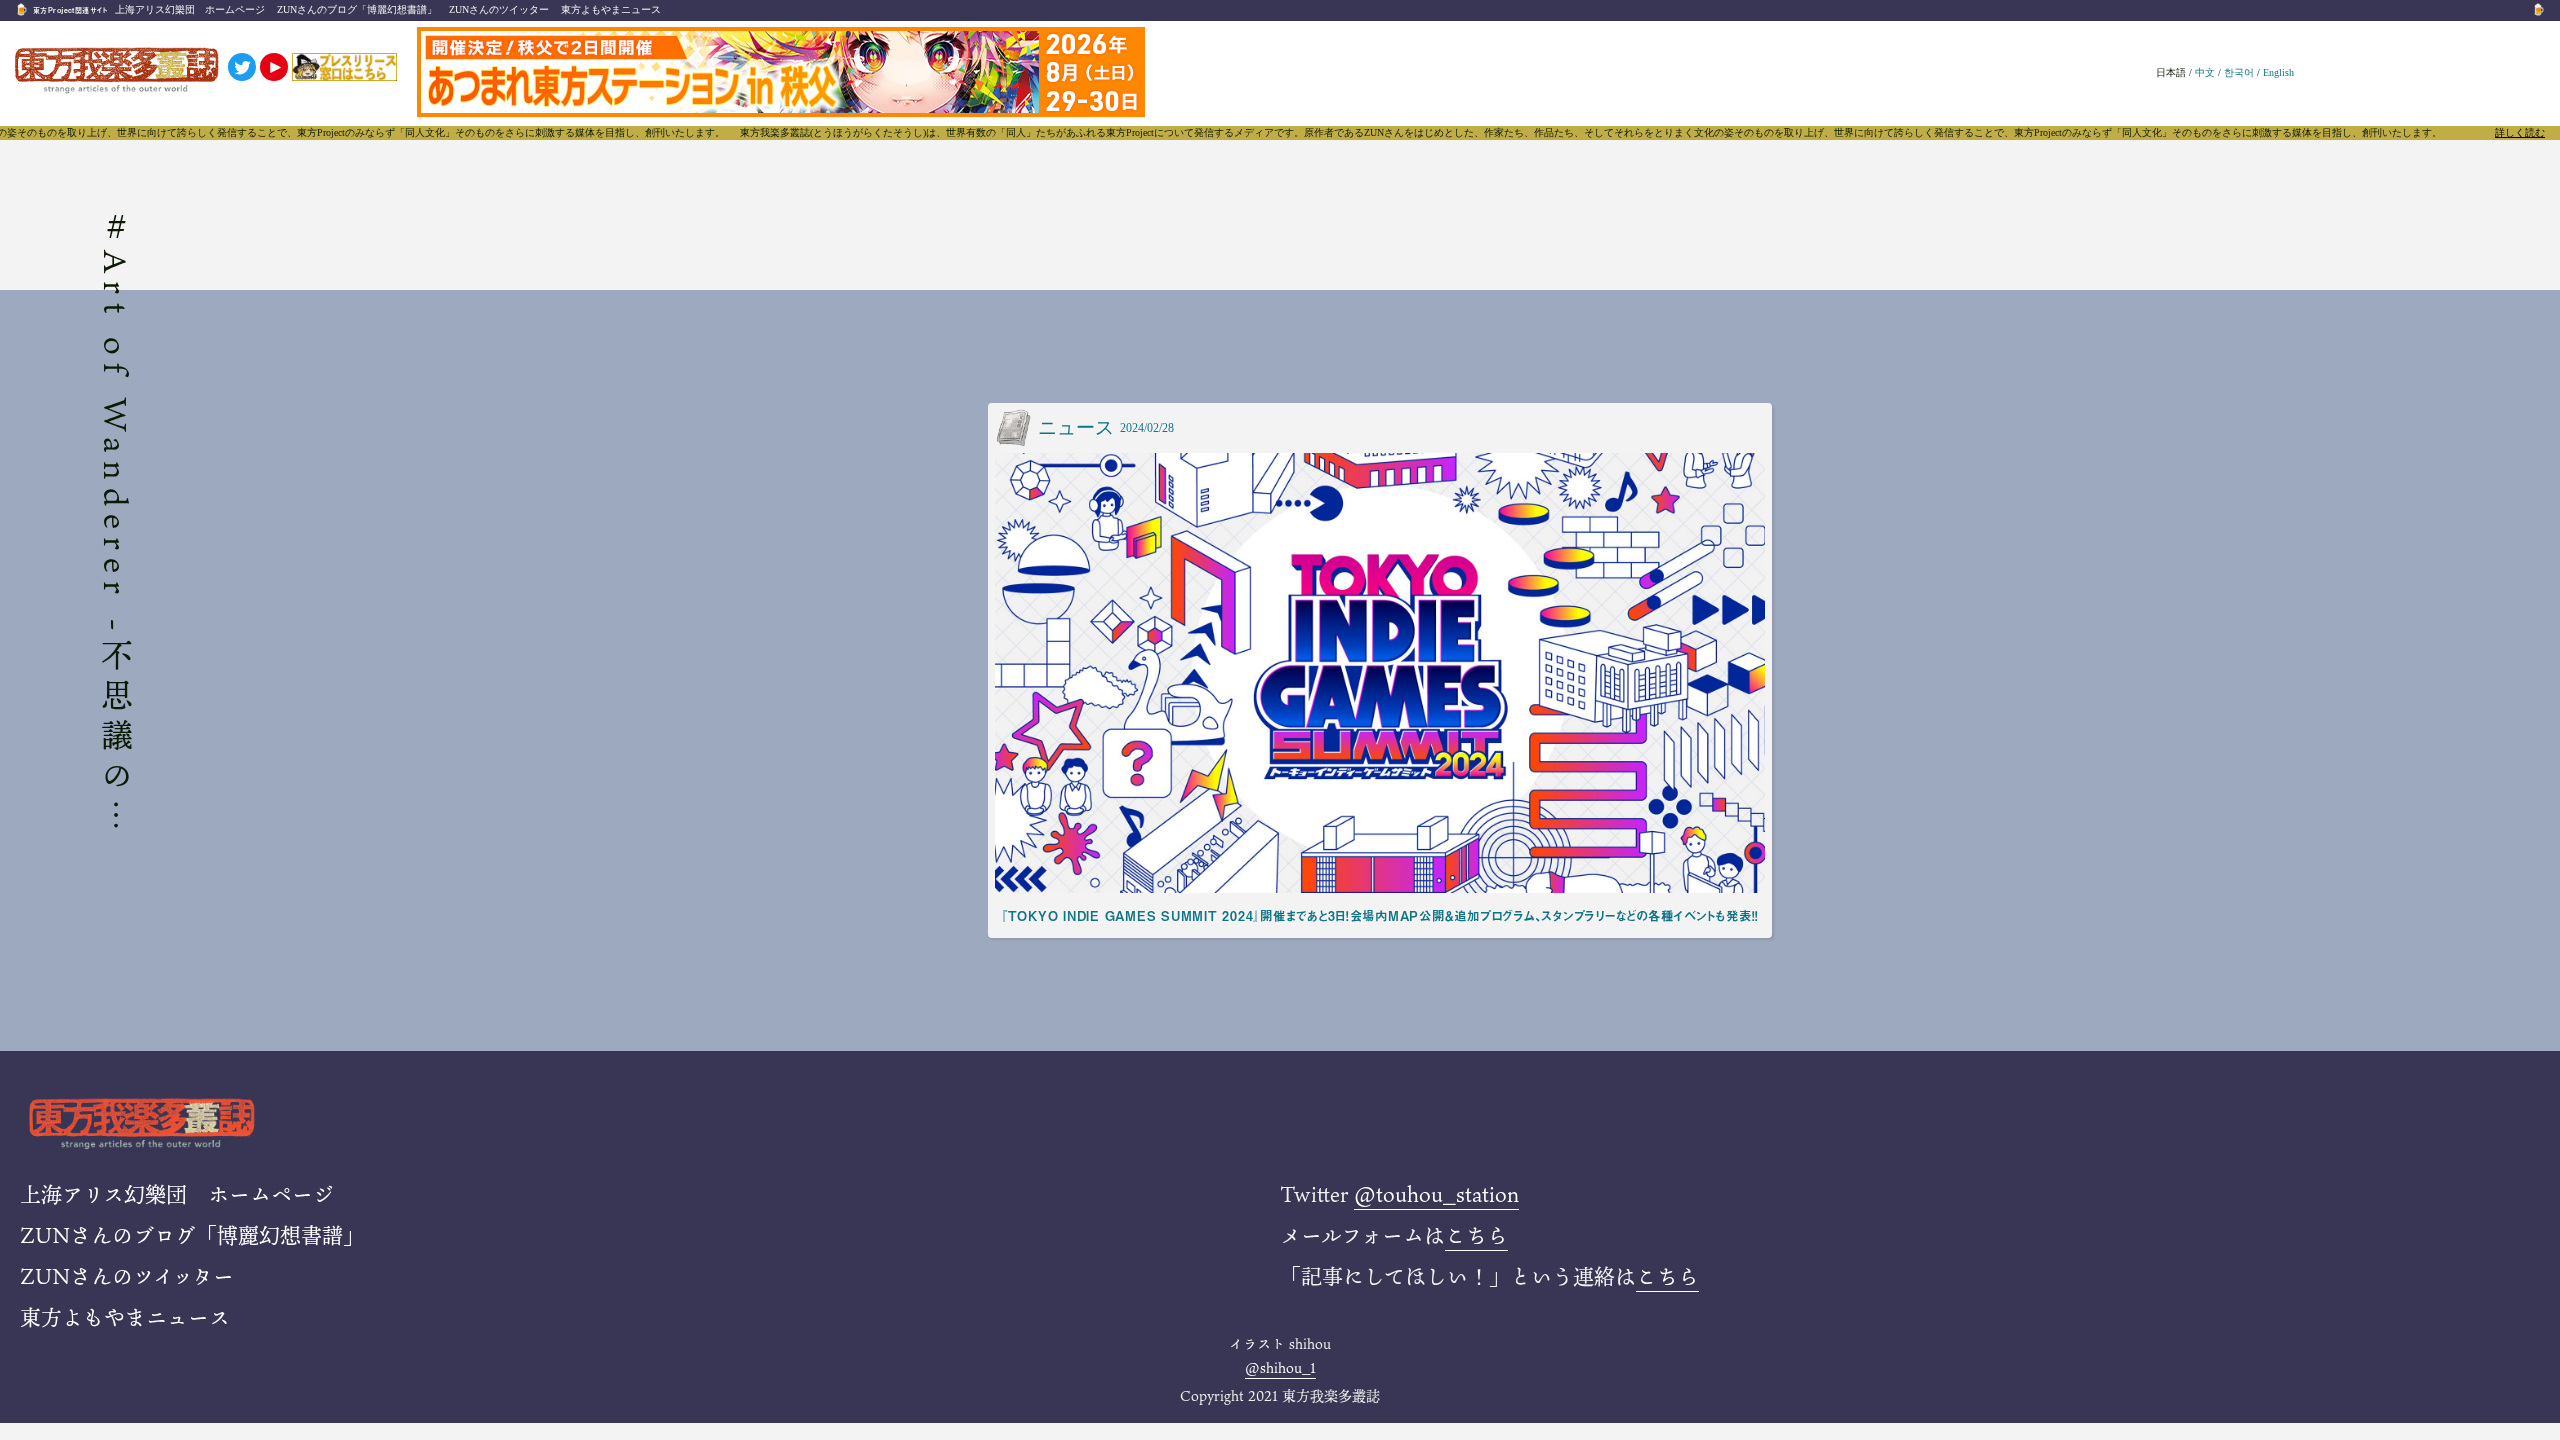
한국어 (2239, 72)
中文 (2205, 72)
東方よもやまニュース (611, 9)
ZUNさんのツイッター (499, 9)
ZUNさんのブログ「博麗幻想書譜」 (357, 9)
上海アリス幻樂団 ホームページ (190, 9)
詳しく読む (2520, 133)
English (2278, 72)
